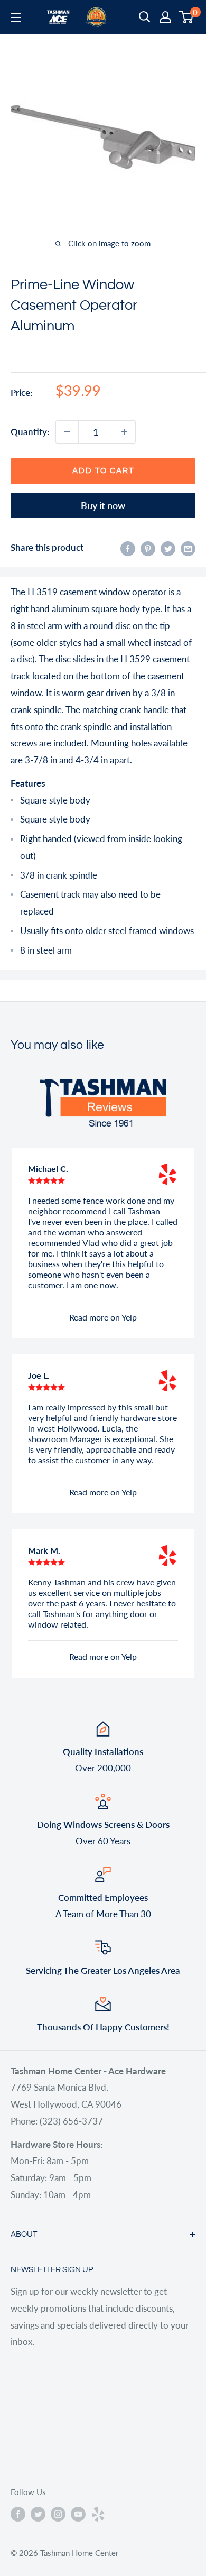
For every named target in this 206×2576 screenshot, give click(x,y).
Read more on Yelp (103, 1317)
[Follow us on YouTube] (78, 2514)
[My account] (165, 17)
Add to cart (103, 471)
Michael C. (48, 1169)
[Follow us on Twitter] (38, 2514)
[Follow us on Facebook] (18, 2514)
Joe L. (39, 1375)
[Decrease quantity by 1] (67, 432)
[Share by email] (188, 548)
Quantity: (30, 432)
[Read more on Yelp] (167, 1174)
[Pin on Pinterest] (148, 548)
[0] (187, 17)
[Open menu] (16, 17)
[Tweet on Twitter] (168, 548)
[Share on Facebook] (128, 548)
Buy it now (103, 505)
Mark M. (44, 1550)
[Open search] (145, 17)
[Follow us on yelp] (98, 2514)
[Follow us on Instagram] (58, 2514)
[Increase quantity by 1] (124, 432)
